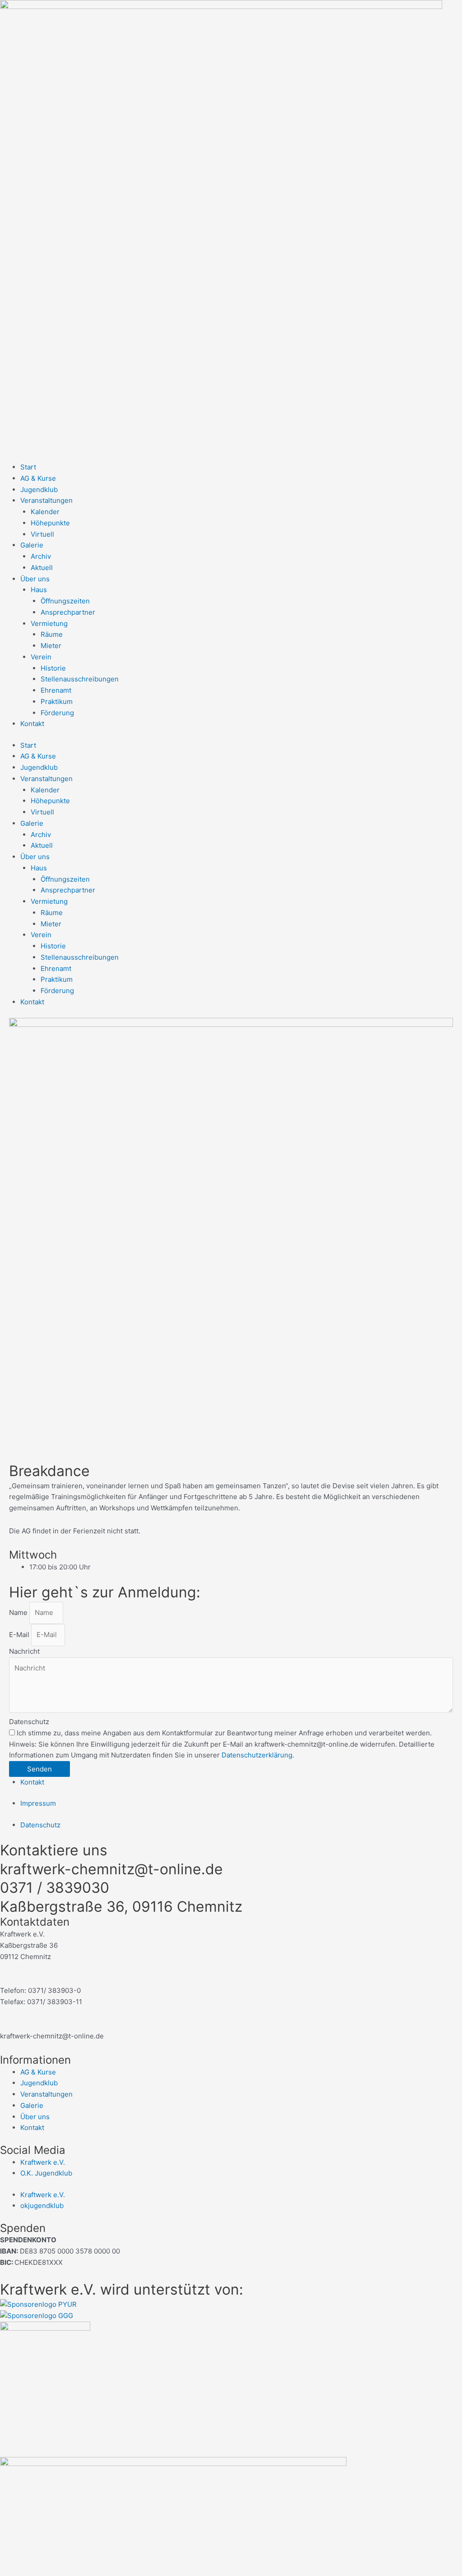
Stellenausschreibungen (80, 679)
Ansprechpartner (68, 612)
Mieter (51, 646)
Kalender (45, 512)
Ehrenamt (56, 690)
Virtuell (42, 534)
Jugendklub (39, 490)
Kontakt (32, 724)
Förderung (57, 713)
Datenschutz (29, 1722)
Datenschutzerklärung (257, 1755)
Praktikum (57, 701)
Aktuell (42, 568)
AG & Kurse (38, 478)
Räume (52, 634)
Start (28, 467)
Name (19, 1612)
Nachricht (24, 1651)
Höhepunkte (50, 523)
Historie (53, 668)
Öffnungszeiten (65, 601)
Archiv (41, 556)
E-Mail (20, 1635)
